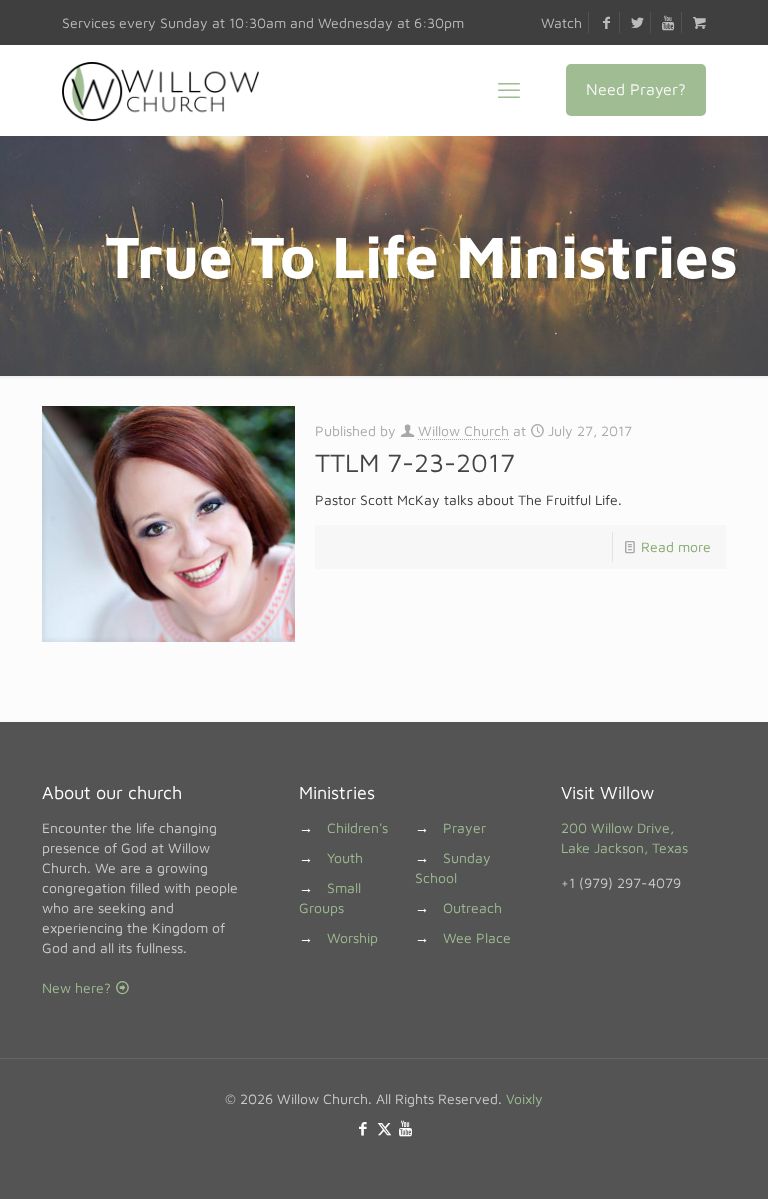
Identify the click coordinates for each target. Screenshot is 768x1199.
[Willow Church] (160, 90)
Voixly (524, 1098)
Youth (345, 857)
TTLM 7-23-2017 (415, 462)
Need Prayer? (636, 89)
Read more (676, 546)
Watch (561, 22)
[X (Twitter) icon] (384, 1128)
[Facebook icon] (363, 1128)
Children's (357, 827)
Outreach (472, 907)
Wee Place (477, 937)
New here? (78, 987)
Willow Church (463, 430)
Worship (352, 937)
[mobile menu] (509, 90)
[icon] (405, 1128)
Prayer (464, 827)
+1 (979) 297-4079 (621, 882)
